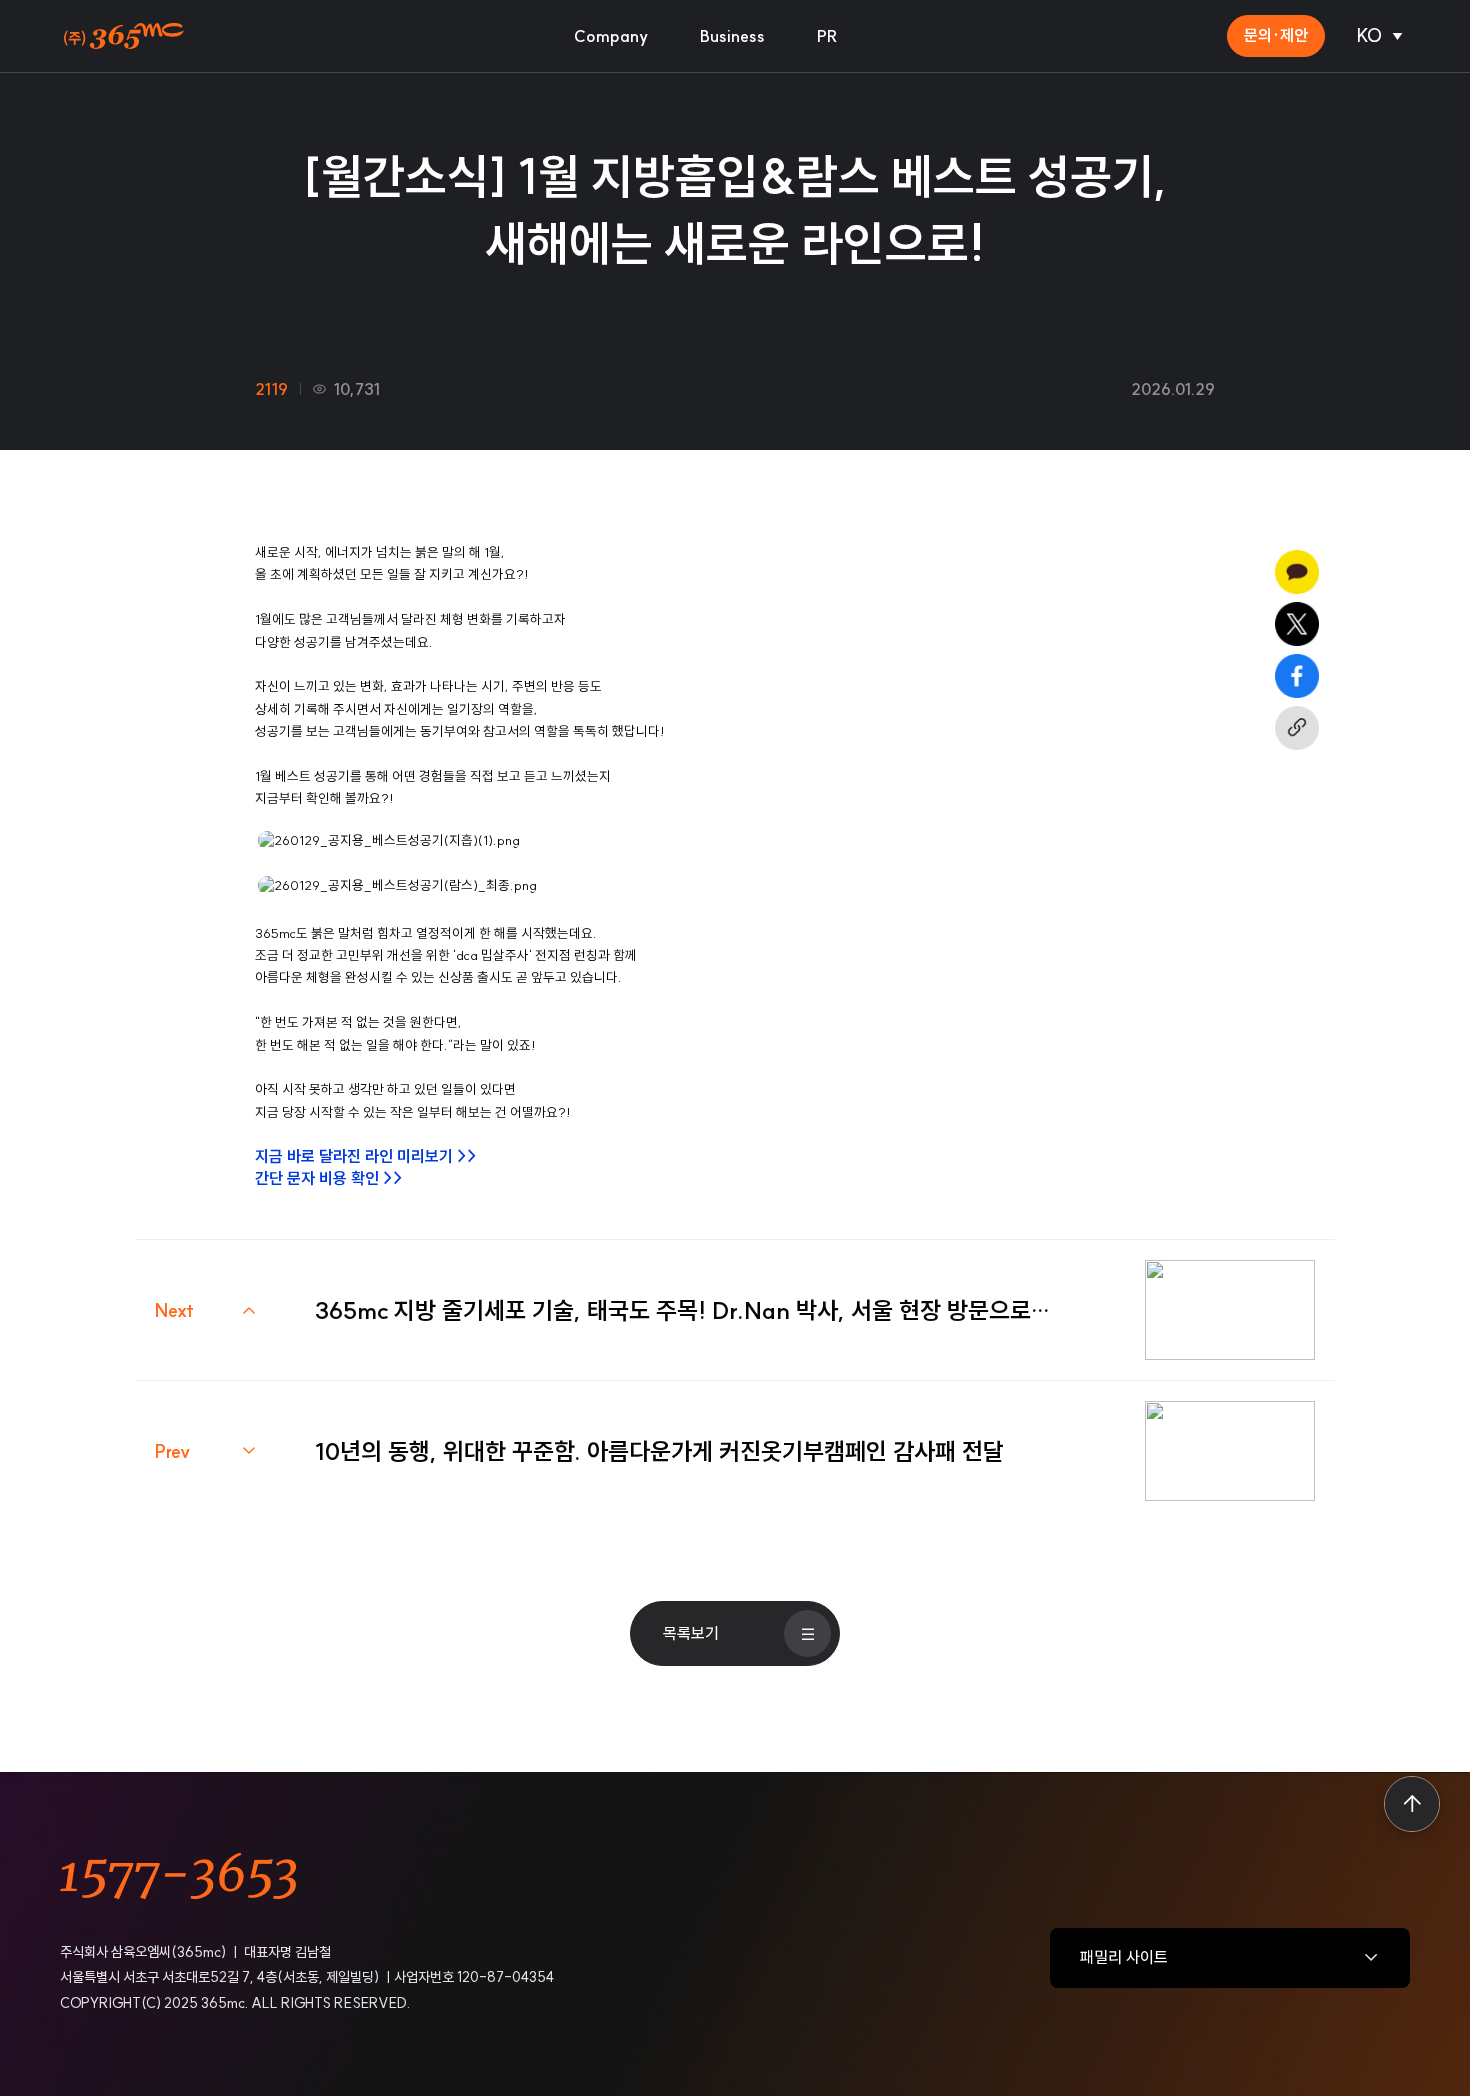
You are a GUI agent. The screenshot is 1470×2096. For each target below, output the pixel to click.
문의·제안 (1276, 35)
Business (732, 36)
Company (611, 36)
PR (827, 36)
